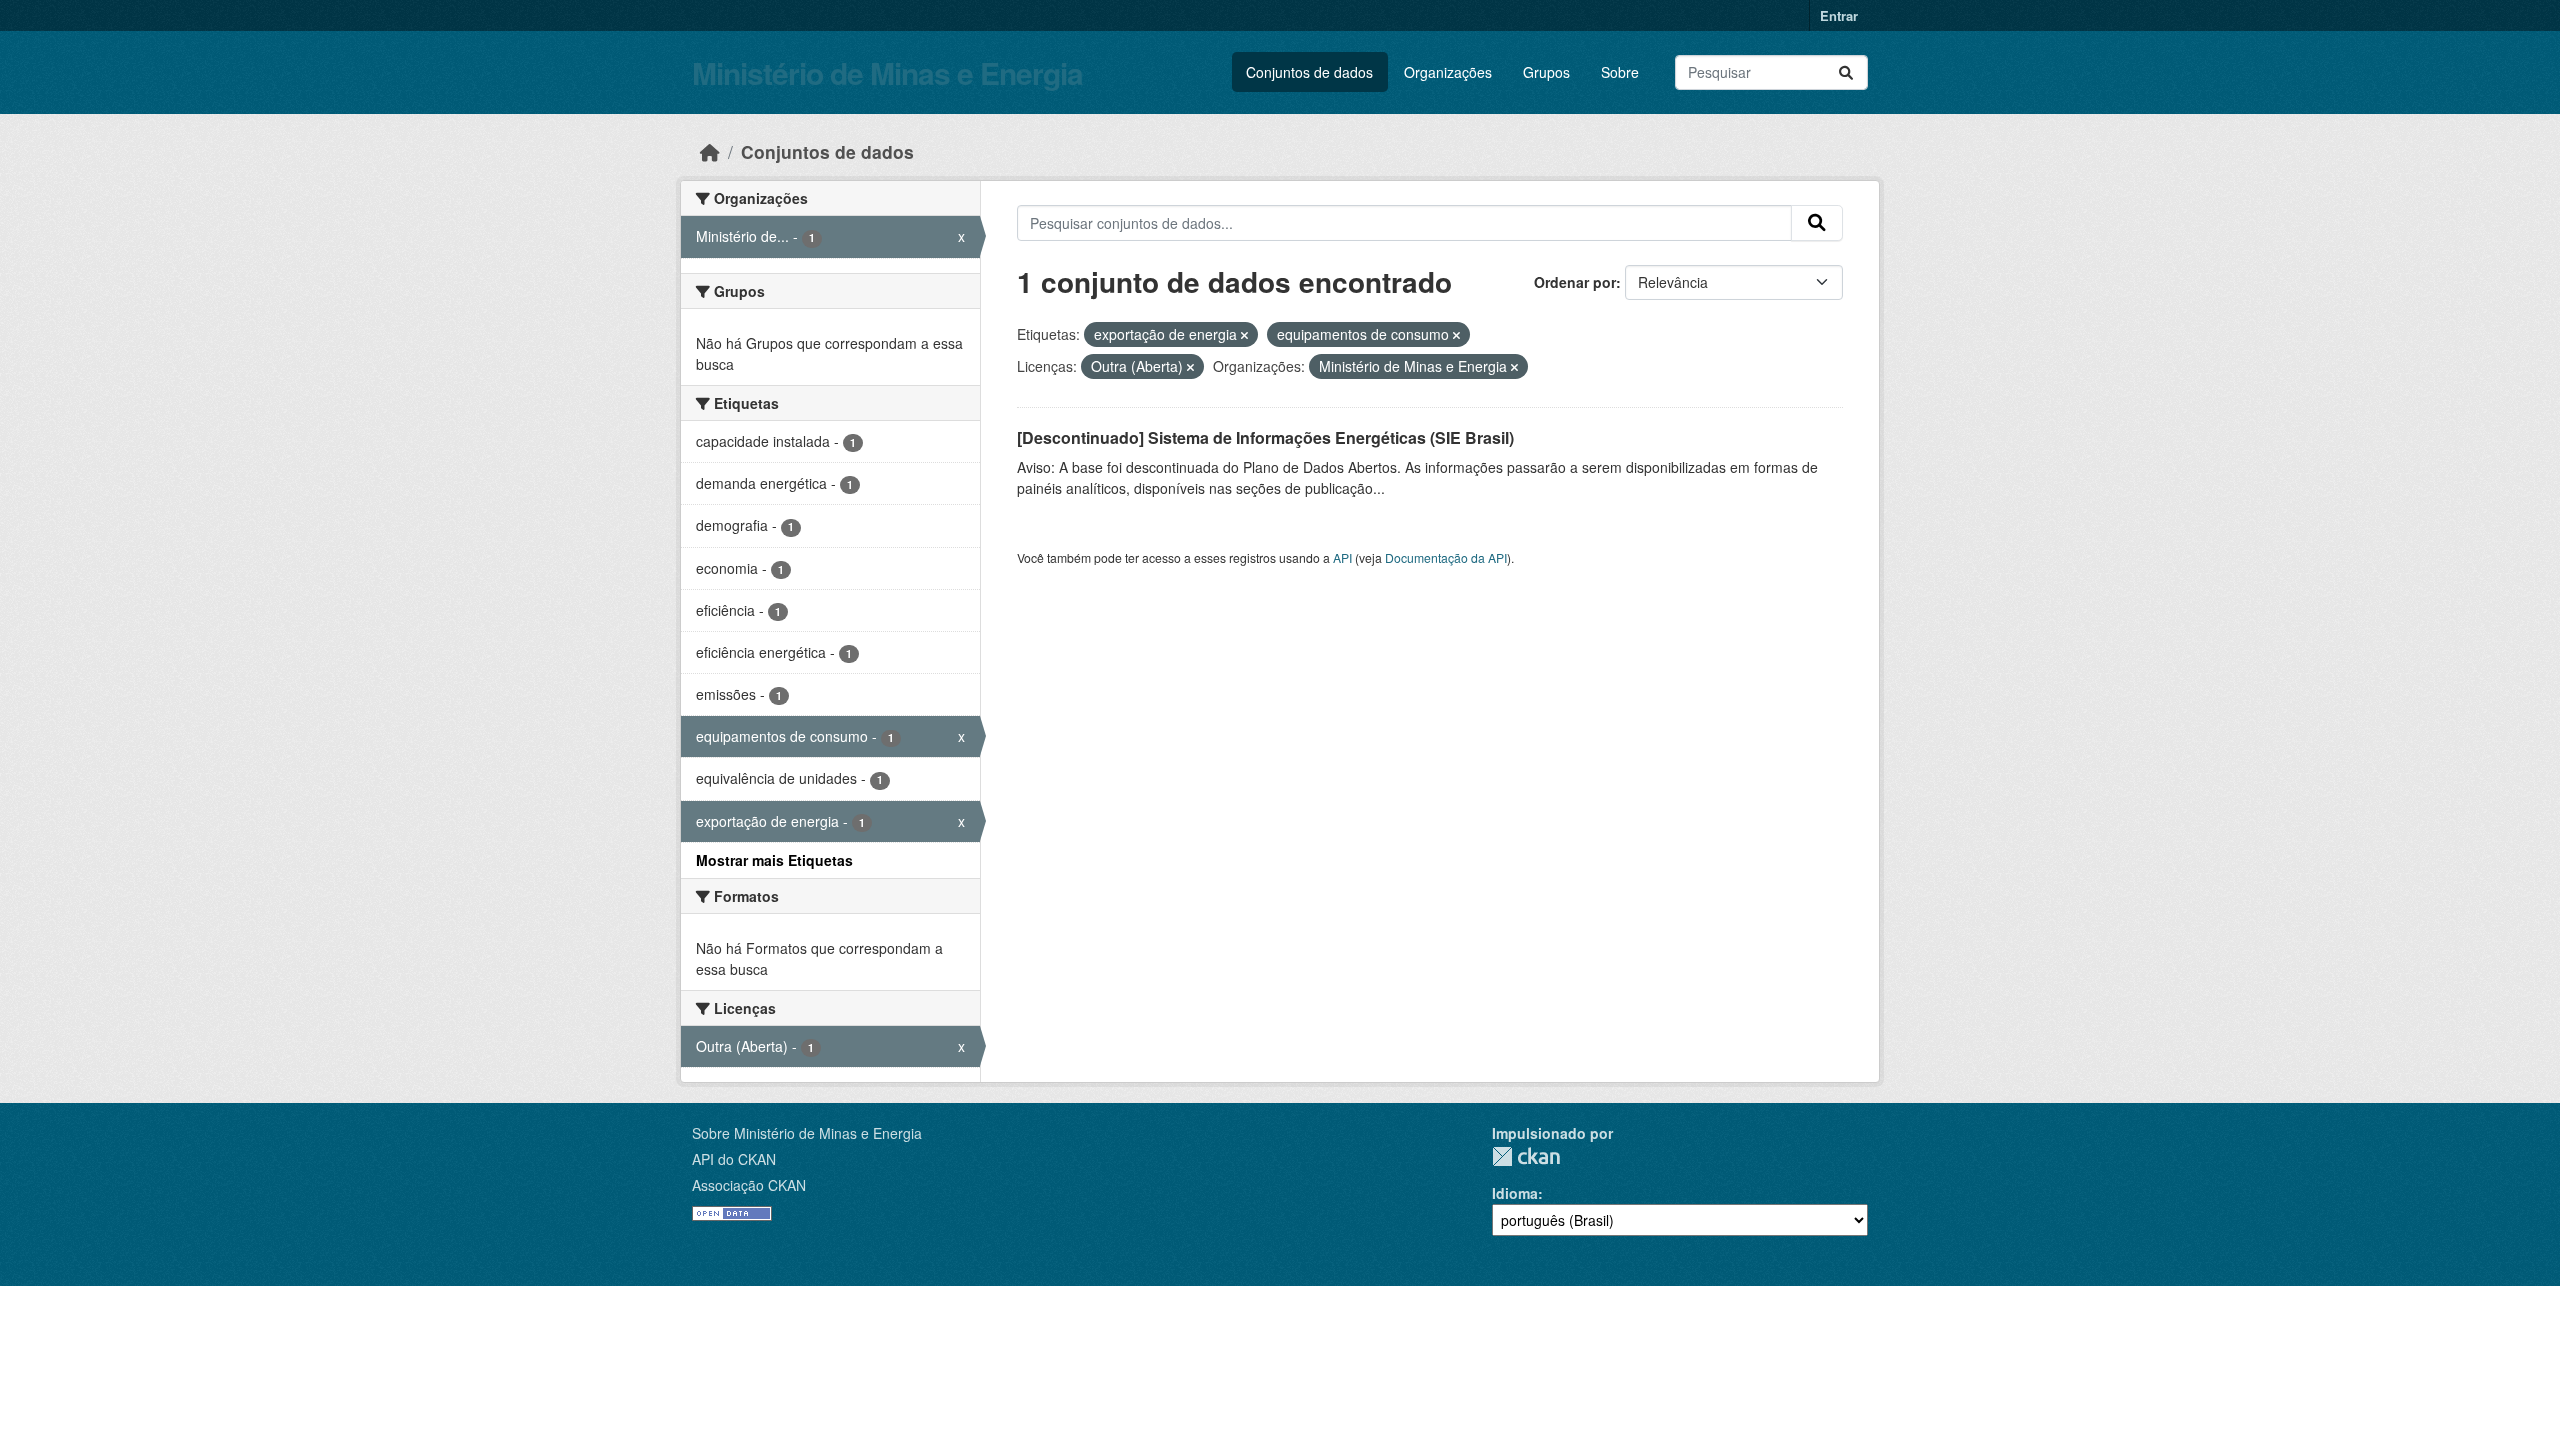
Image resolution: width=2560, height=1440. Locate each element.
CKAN (1526, 1156)
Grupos (1546, 72)
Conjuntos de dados (1309, 72)
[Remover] (1244, 335)
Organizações (1448, 72)
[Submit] (1846, 72)
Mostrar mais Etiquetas (774, 860)
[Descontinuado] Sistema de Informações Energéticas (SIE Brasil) (1265, 437)
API (1342, 557)
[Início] (710, 151)
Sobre (1620, 72)
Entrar (1839, 15)
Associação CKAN (749, 1185)
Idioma (1515, 1193)
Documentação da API (1446, 557)
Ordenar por (1575, 282)
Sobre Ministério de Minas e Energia (807, 1133)
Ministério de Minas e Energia (887, 72)
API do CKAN (734, 1159)
